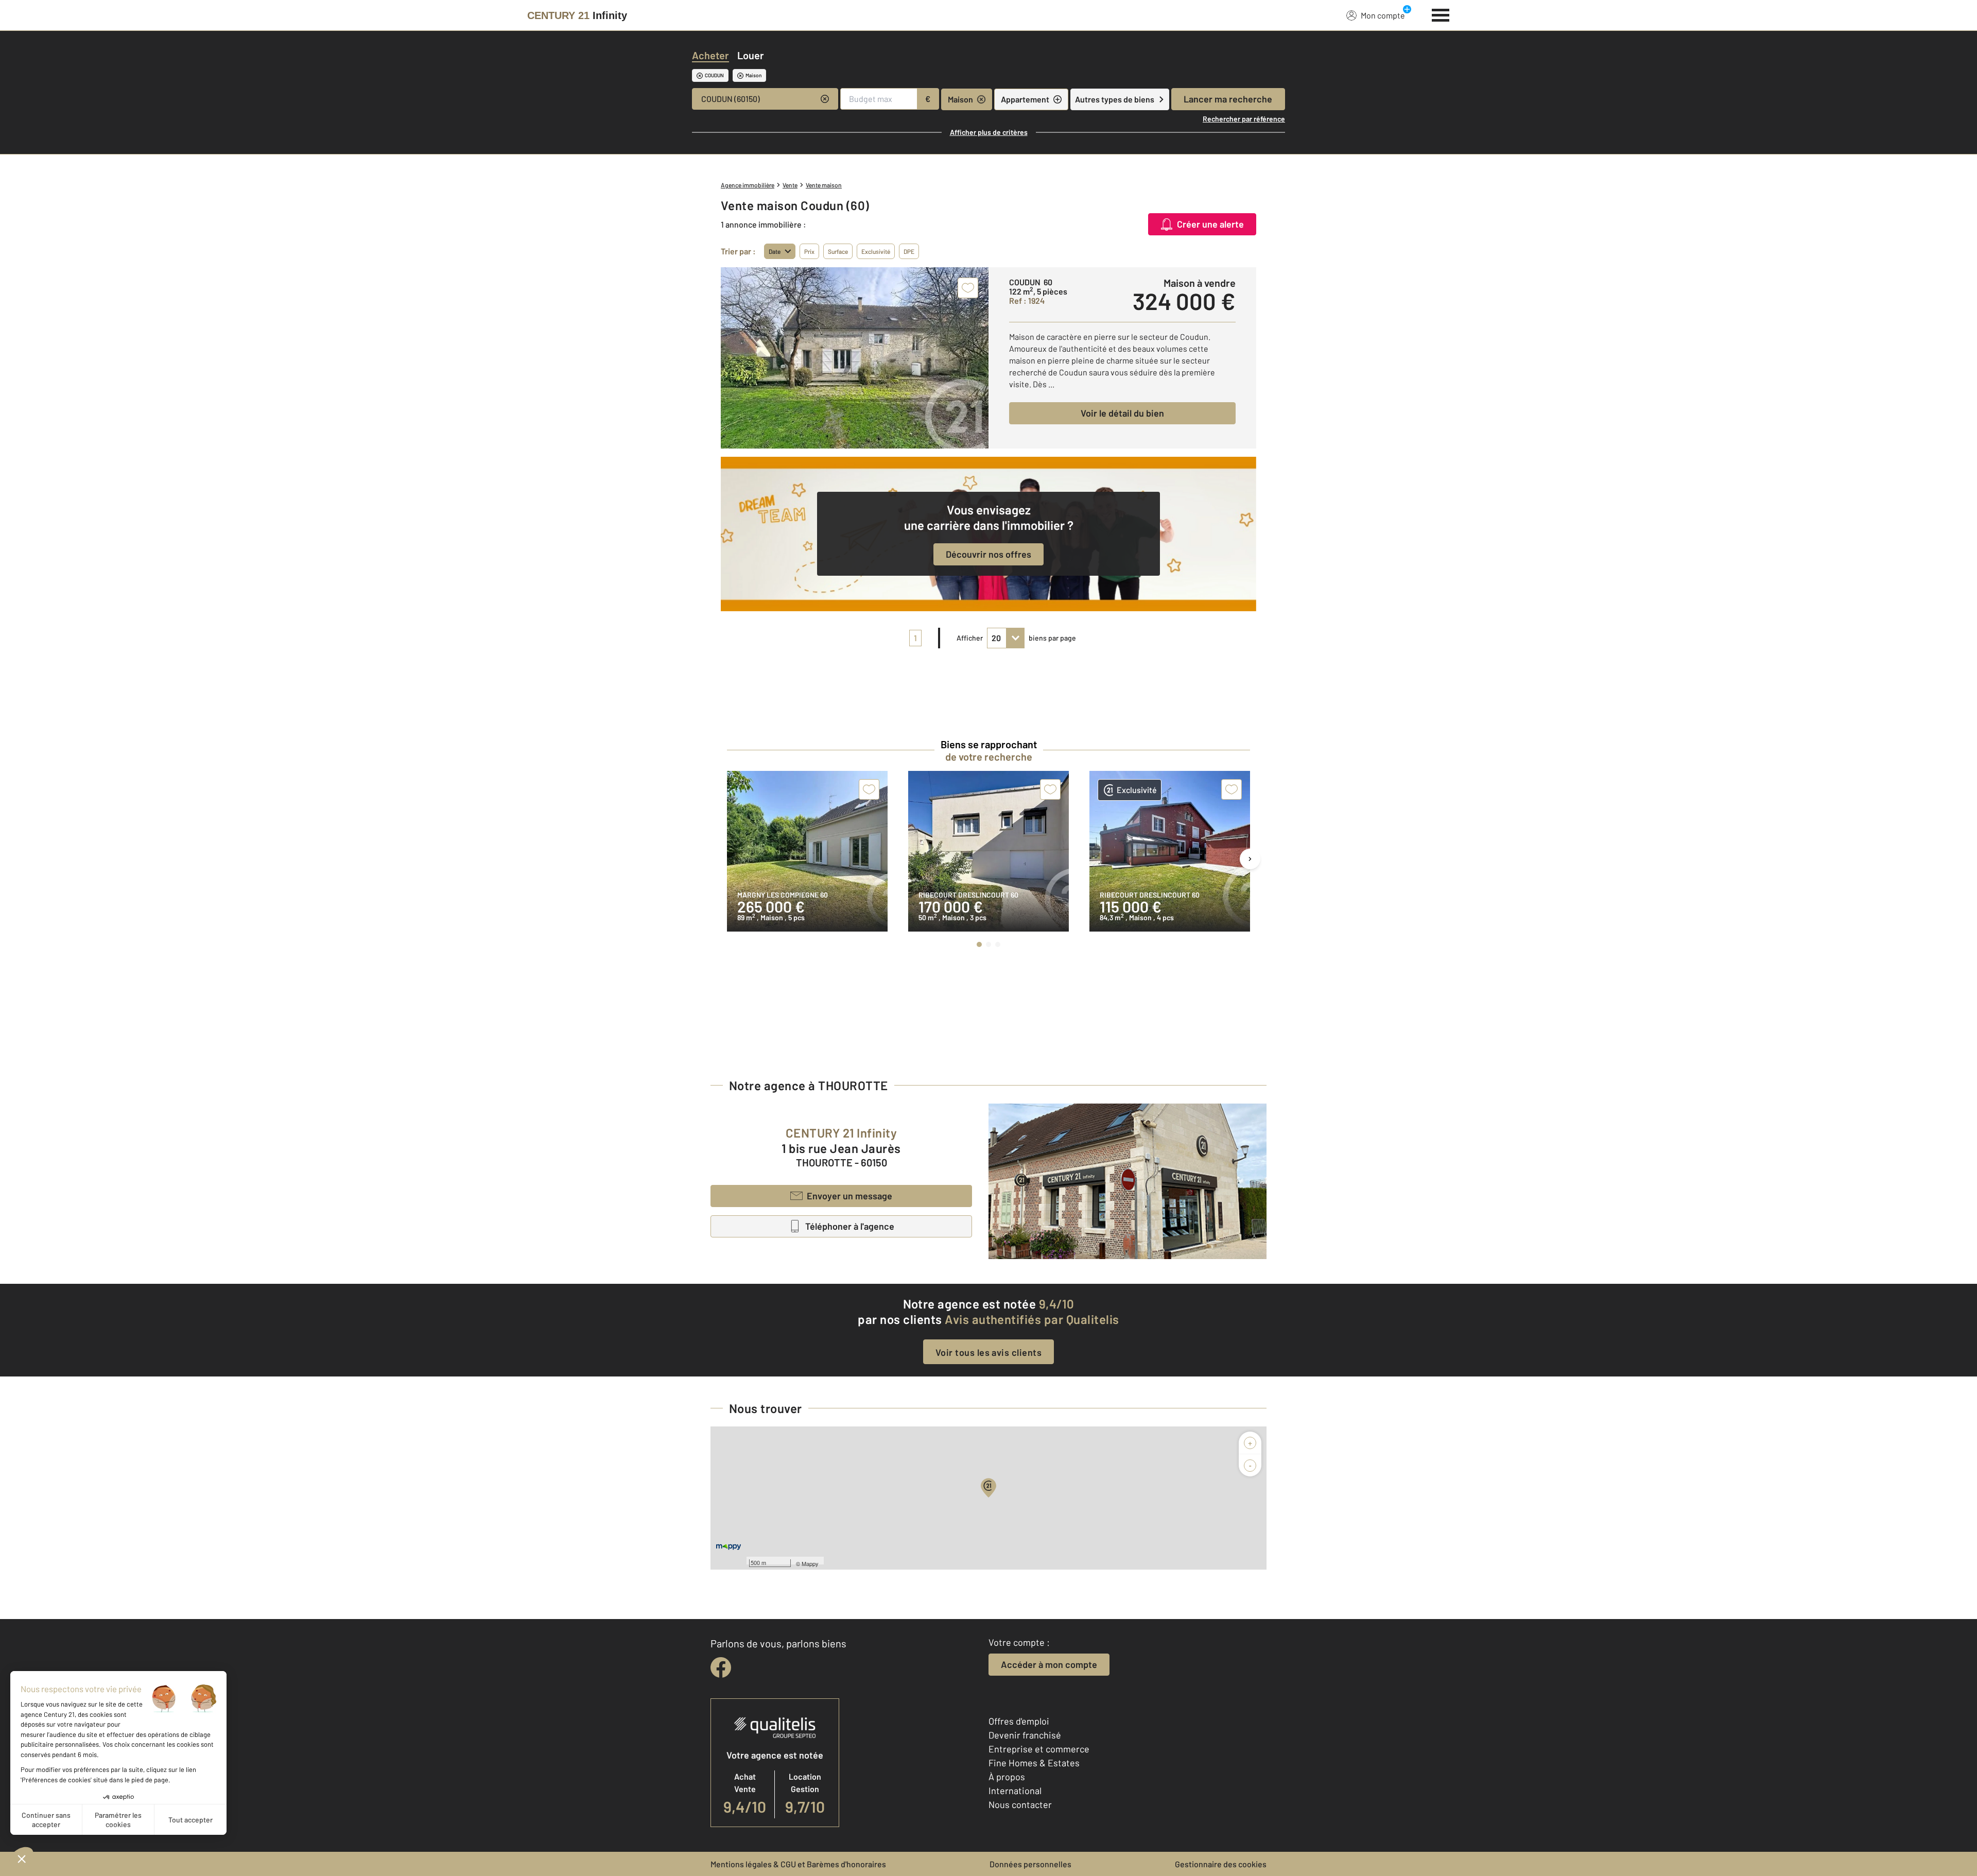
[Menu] (1441, 14)
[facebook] (721, 1667)
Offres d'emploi (1019, 1721)
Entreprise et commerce (1039, 1749)
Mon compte (1383, 15)
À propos (1007, 1777)
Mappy (810, 1563)
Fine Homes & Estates (1034, 1763)
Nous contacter (1020, 1804)
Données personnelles (1030, 1864)
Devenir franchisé (1025, 1735)
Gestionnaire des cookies (1221, 1864)
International (1015, 1791)
